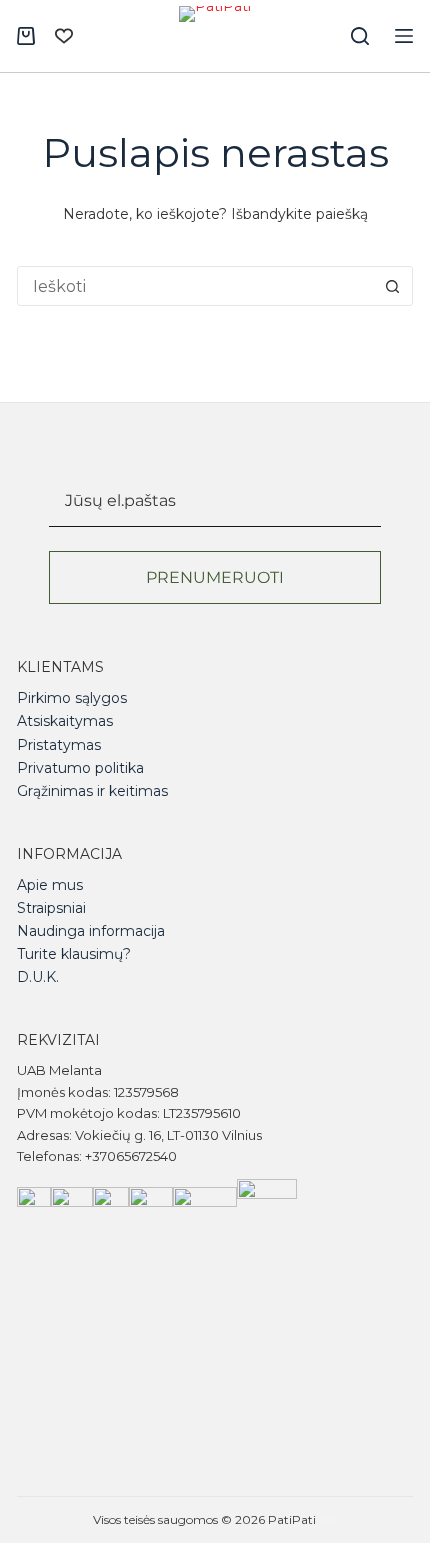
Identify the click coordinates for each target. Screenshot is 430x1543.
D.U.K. (38, 977)
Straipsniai (51, 908)
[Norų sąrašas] (64, 36)
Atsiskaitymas (65, 721)
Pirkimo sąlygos (72, 698)
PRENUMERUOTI (215, 577)
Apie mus (50, 885)
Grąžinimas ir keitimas (92, 791)
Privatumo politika (80, 768)
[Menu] (404, 36)
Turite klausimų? (74, 954)
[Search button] (393, 286)
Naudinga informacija (91, 931)
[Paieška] (360, 36)
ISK (328, 1519)
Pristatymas (59, 745)
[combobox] (196, 286)
